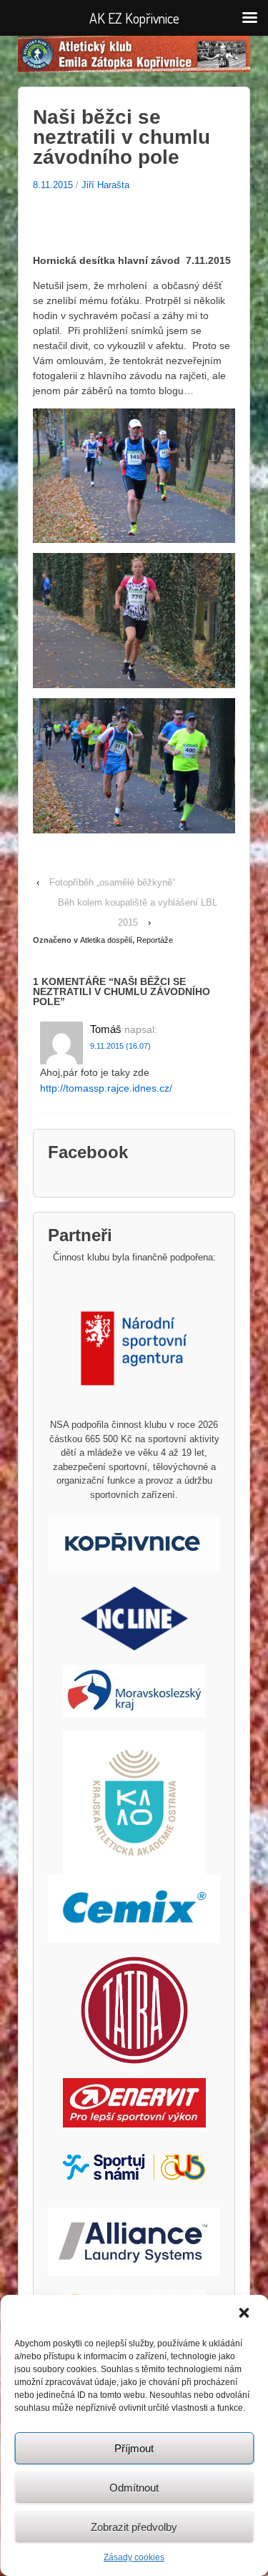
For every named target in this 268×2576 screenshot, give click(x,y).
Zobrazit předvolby (134, 2527)
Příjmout (134, 2448)
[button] (245, 2314)
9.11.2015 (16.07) (120, 1046)
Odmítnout (134, 2488)
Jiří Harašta (105, 185)
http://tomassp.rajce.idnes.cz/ (106, 1088)
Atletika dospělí (106, 940)
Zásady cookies (134, 2557)
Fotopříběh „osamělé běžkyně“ (112, 882)
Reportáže (155, 940)
